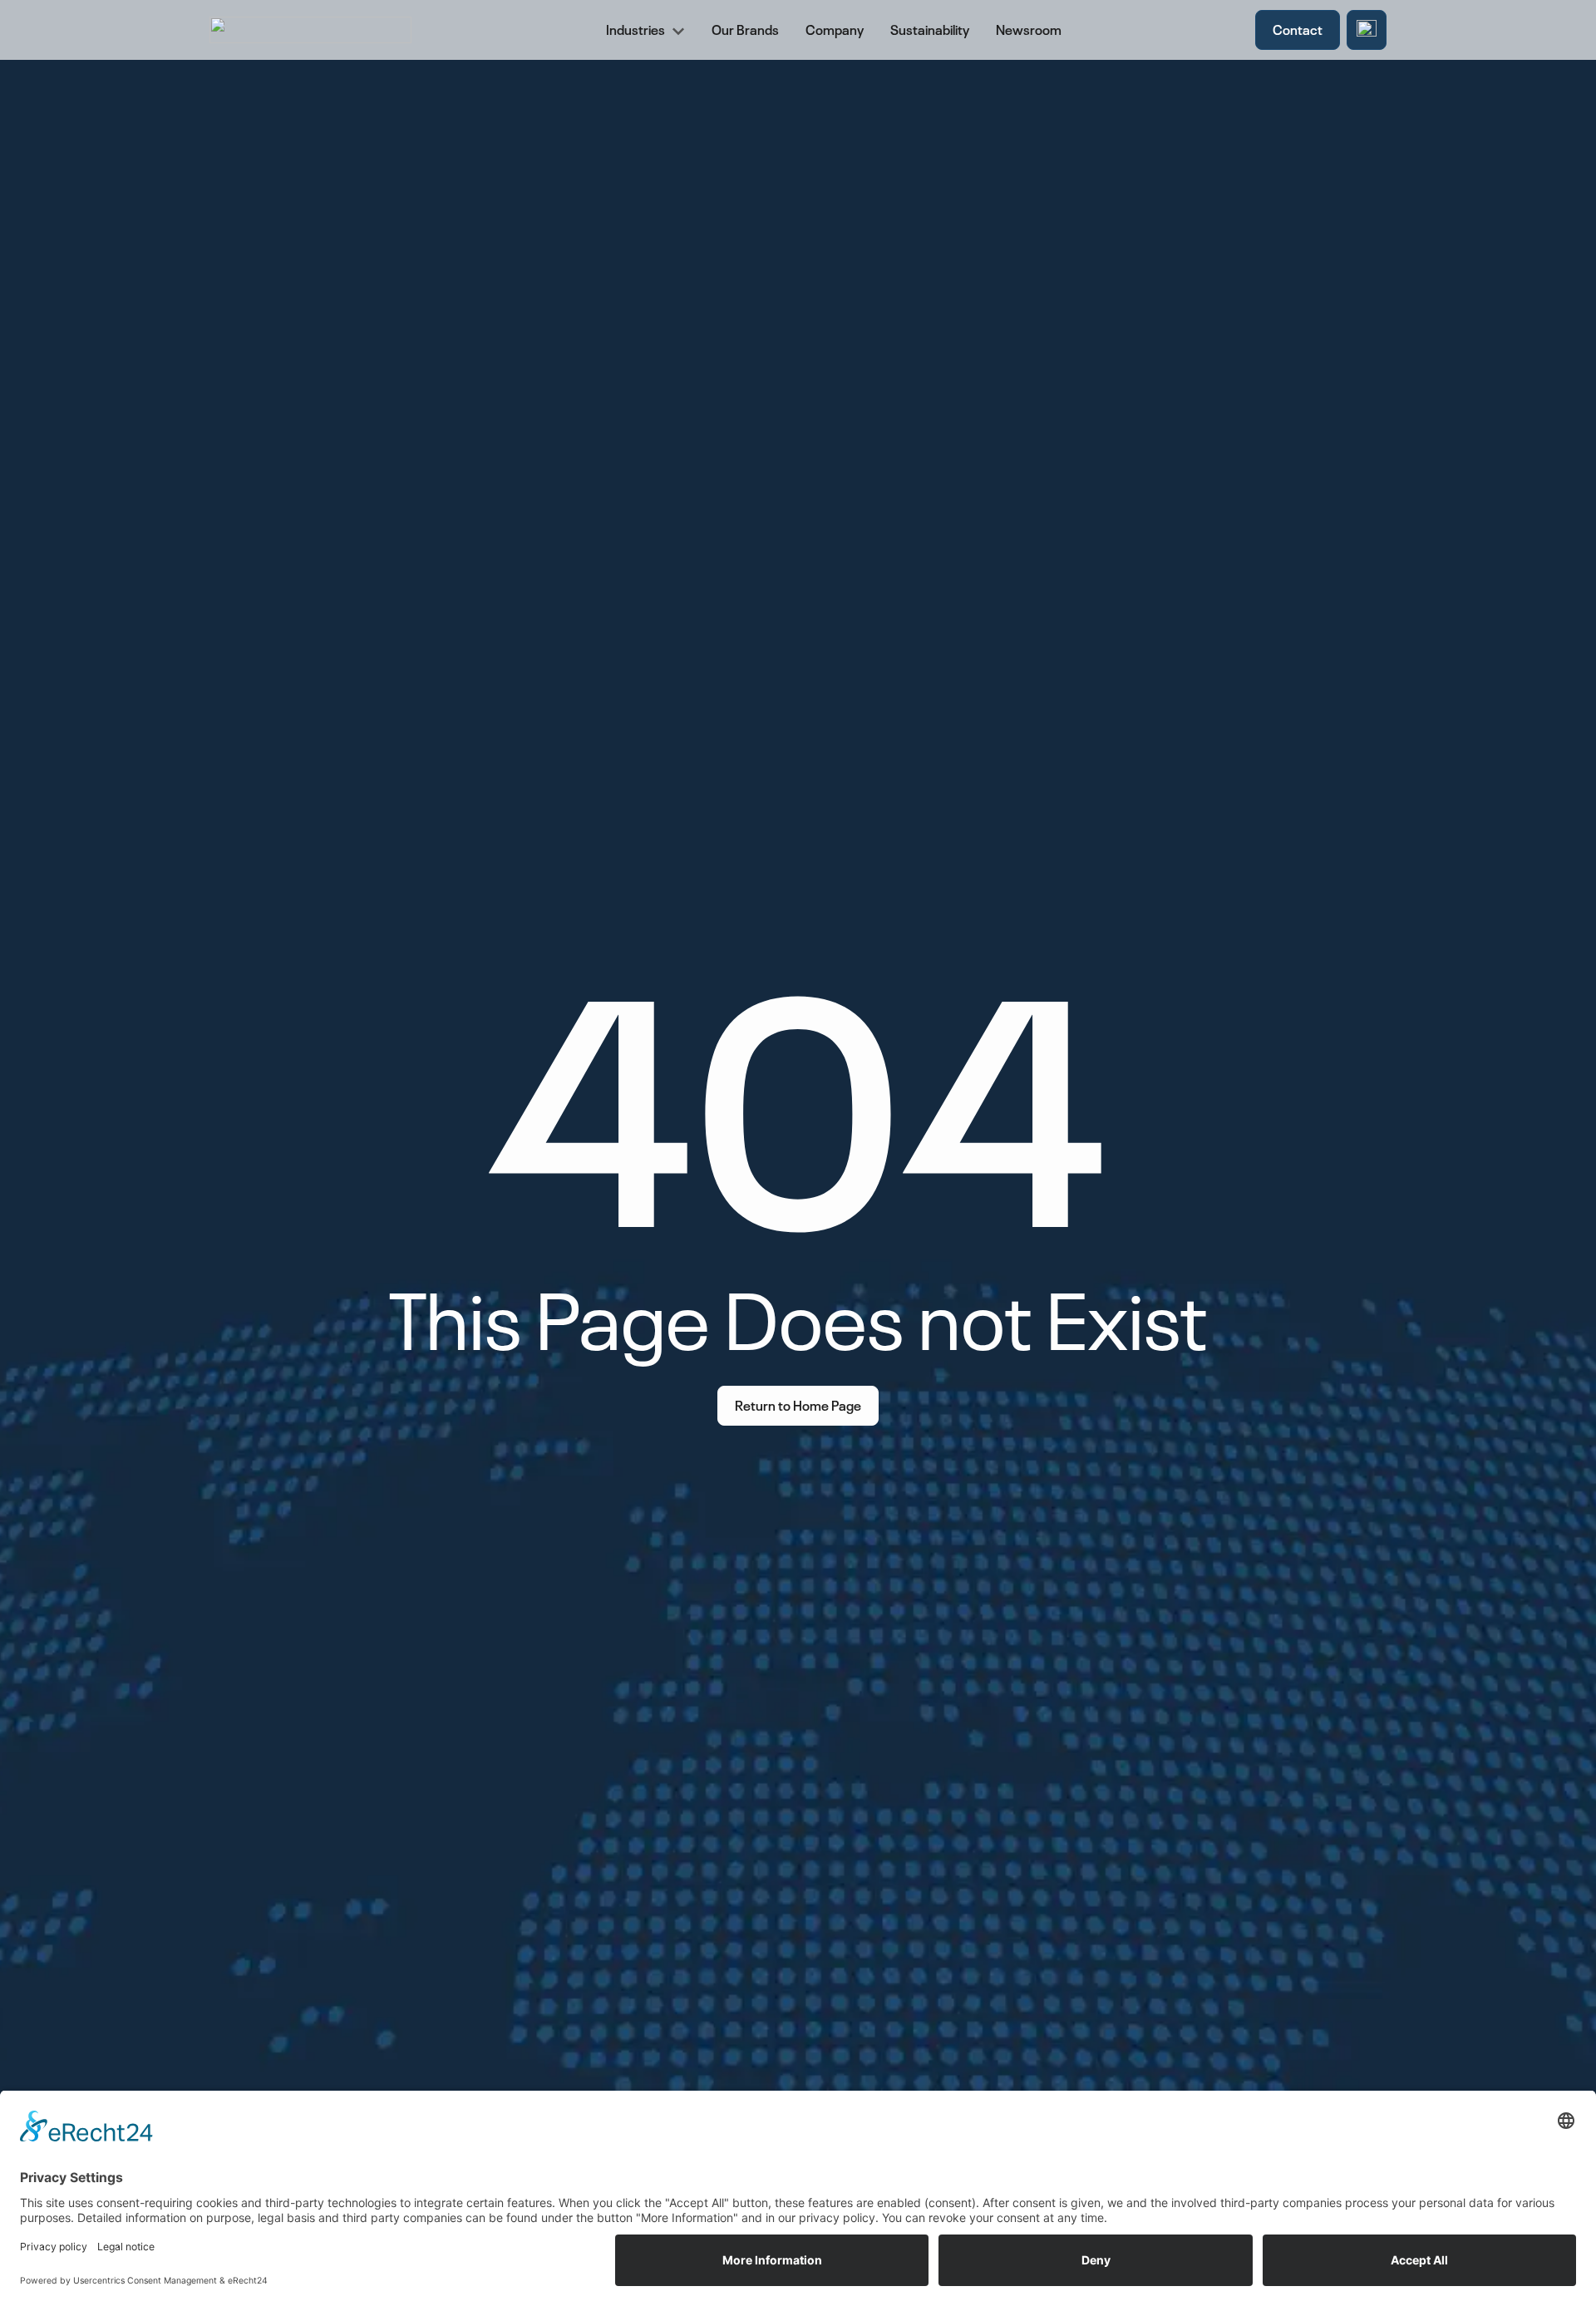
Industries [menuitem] (635, 28)
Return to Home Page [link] (798, 1404)
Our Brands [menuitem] (745, 28)
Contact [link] (1298, 28)
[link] (1367, 30)
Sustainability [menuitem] (930, 28)
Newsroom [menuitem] (1029, 28)
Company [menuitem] (835, 28)
